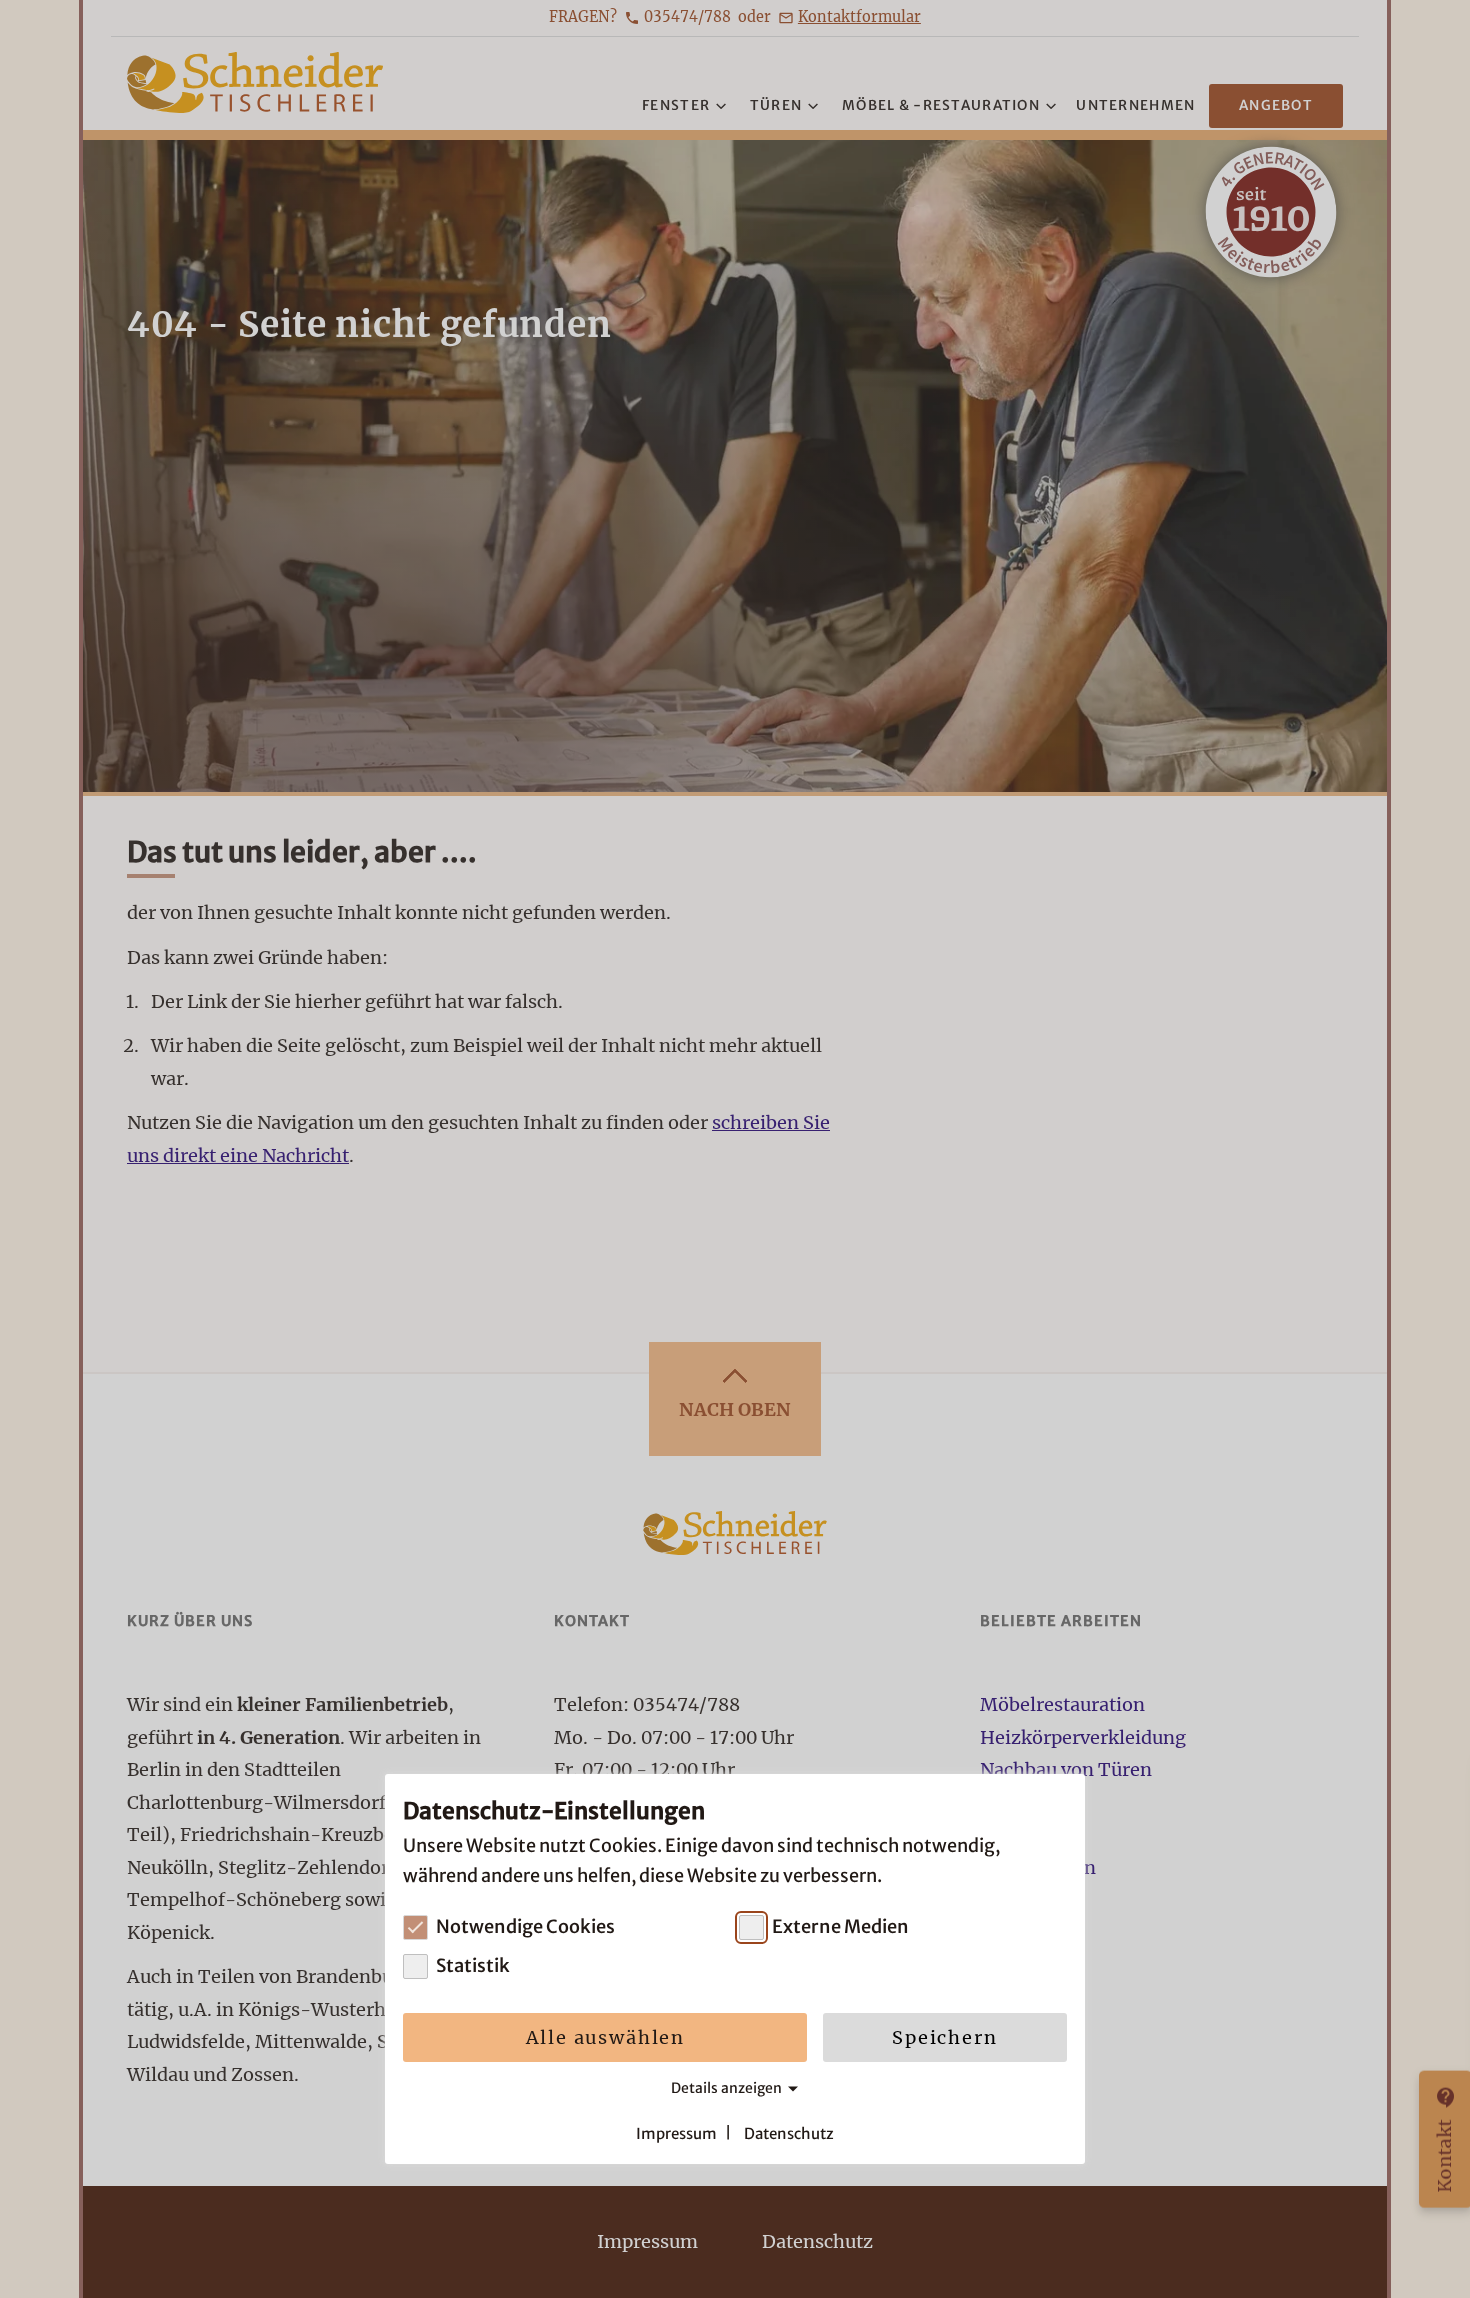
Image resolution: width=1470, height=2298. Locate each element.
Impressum (676, 2132)
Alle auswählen (605, 2037)
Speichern (944, 2037)
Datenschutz (789, 2132)
